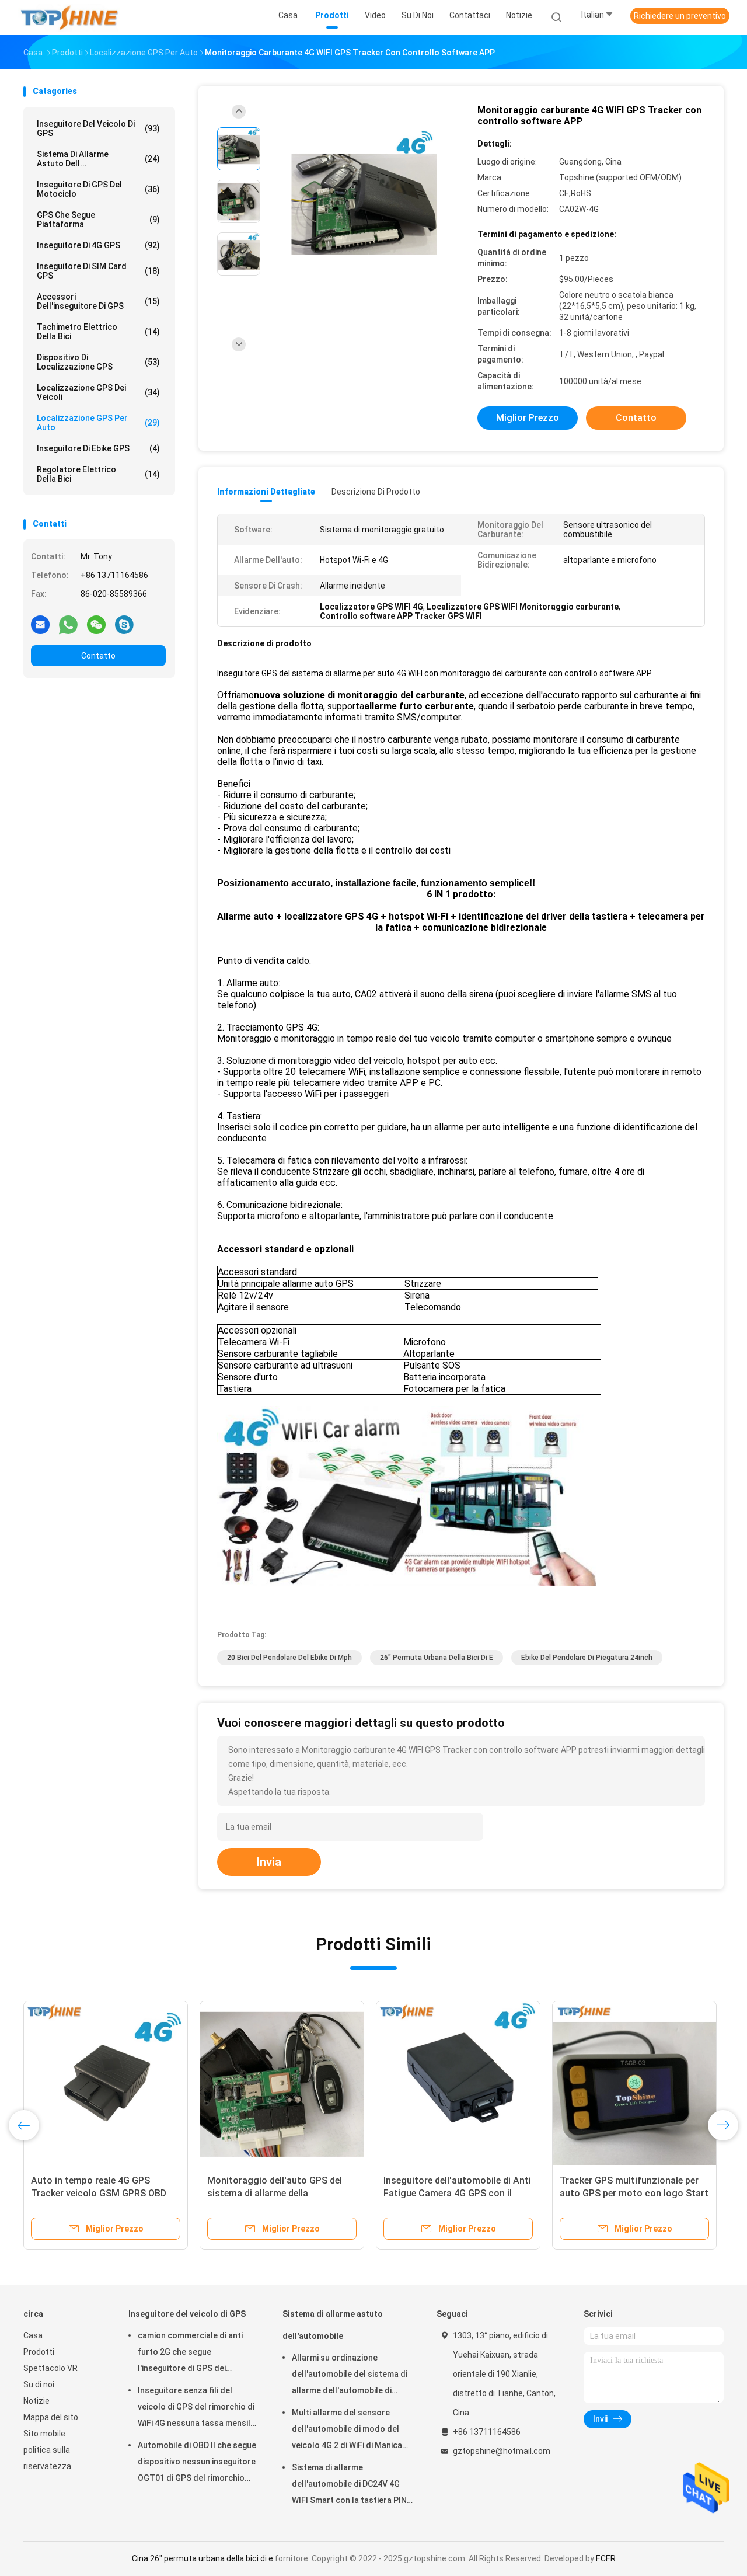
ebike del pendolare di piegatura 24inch (587, 1658)
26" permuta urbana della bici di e (437, 1658)
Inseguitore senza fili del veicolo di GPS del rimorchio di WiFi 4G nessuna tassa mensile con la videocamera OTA (196, 2408)
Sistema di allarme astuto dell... (98, 159)
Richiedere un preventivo (680, 16)
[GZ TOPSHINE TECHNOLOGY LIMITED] (69, 18)
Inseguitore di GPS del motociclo (98, 189)
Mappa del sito (51, 2417)
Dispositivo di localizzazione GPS (98, 362)
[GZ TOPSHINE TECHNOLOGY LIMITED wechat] (96, 624)
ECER (606, 2558)
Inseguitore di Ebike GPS (98, 448)
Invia (269, 1862)
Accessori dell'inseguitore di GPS (98, 301)
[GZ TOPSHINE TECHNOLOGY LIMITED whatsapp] (68, 624)
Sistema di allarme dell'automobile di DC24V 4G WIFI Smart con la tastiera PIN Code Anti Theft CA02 (349, 2486)
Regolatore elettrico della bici (98, 474)
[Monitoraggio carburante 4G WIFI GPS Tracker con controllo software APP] (364, 203)
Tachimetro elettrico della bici (98, 332)
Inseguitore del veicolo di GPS (98, 128)
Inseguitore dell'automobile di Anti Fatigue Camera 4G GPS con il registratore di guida (457, 2193)
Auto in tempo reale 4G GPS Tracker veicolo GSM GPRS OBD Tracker (99, 2193)
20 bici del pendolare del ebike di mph (289, 1658)
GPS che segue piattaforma (98, 220)
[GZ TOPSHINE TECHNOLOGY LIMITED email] (40, 624)
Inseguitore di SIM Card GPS (98, 271)
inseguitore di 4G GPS (98, 245)
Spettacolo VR (50, 2368)
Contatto (98, 656)
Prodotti (39, 2352)
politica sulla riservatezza (47, 2458)
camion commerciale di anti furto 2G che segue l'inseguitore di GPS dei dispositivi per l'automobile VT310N (190, 2354)
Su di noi (39, 2384)
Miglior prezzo (528, 418)
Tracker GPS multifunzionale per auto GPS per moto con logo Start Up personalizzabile (634, 2193)
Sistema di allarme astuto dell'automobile (333, 2325)
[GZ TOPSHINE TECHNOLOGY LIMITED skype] (124, 624)
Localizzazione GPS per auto (98, 423)
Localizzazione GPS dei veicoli (98, 392)
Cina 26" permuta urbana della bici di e (203, 2558)
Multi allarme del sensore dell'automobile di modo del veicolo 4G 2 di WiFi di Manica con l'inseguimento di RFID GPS (351, 2431)
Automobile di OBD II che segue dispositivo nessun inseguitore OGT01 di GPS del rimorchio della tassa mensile (197, 2463)
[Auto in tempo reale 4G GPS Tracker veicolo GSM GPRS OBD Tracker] (106, 2083)
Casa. (34, 2335)
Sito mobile (44, 2434)
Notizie (36, 2401)
